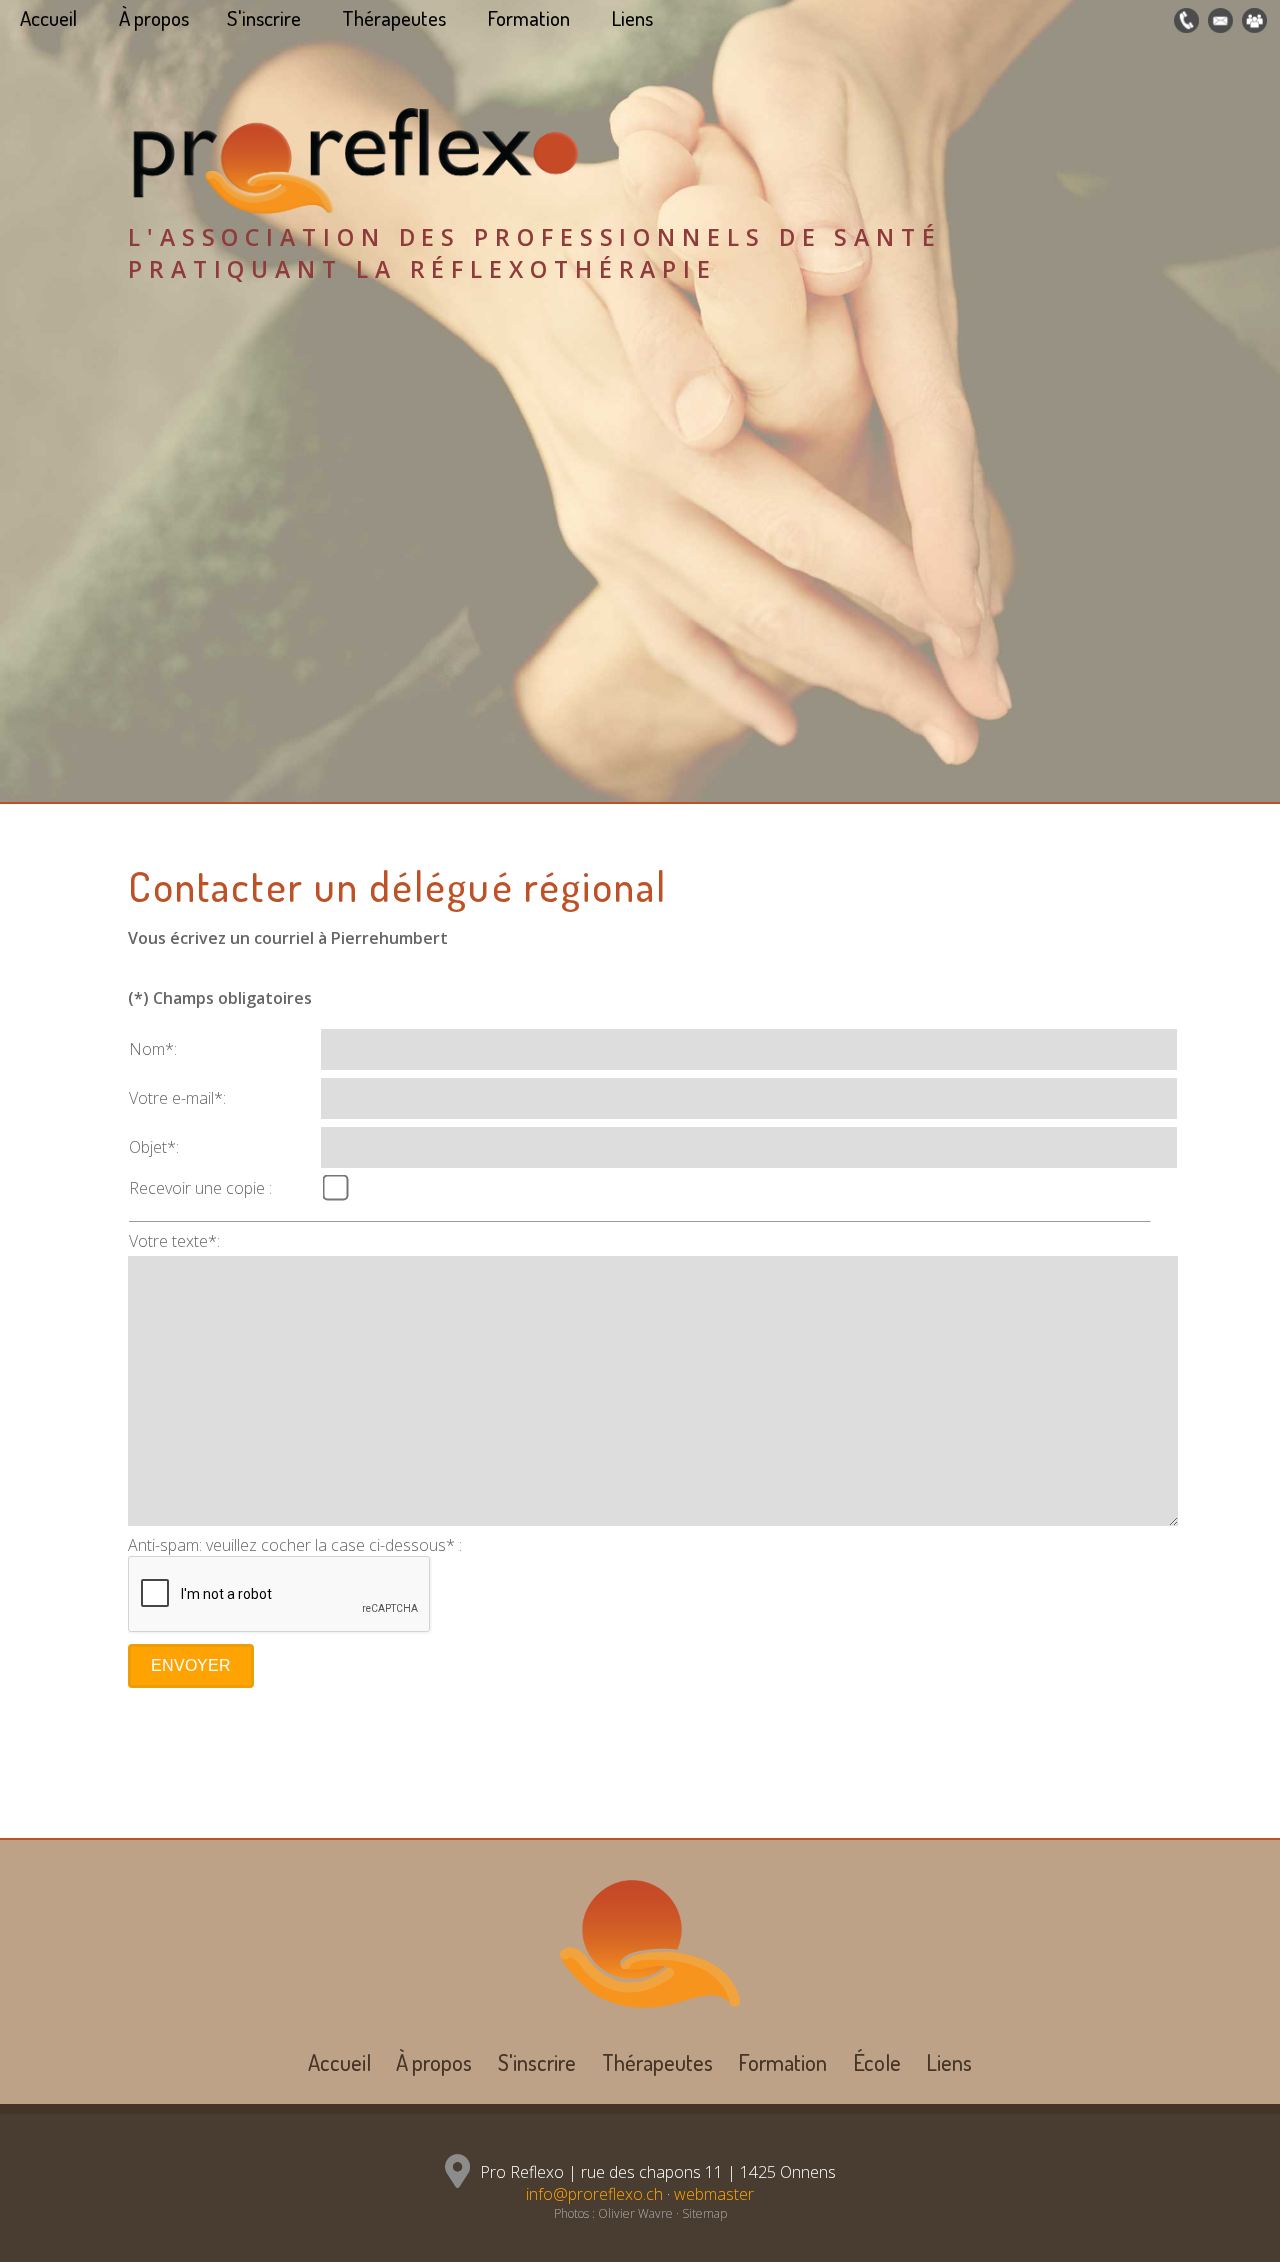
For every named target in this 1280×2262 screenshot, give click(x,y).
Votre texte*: (174, 1241)
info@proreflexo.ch (594, 2194)
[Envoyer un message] (1218, 21)
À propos (154, 18)
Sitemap (704, 2213)
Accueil (48, 18)
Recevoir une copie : (200, 1188)
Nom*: (153, 1049)
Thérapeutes (394, 18)
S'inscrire (264, 18)
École (877, 2062)
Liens (632, 18)
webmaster (714, 2194)
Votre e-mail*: (177, 1098)
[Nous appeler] (1184, 21)
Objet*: (154, 1147)
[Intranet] (1252, 21)
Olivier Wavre (635, 2213)
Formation (529, 18)
